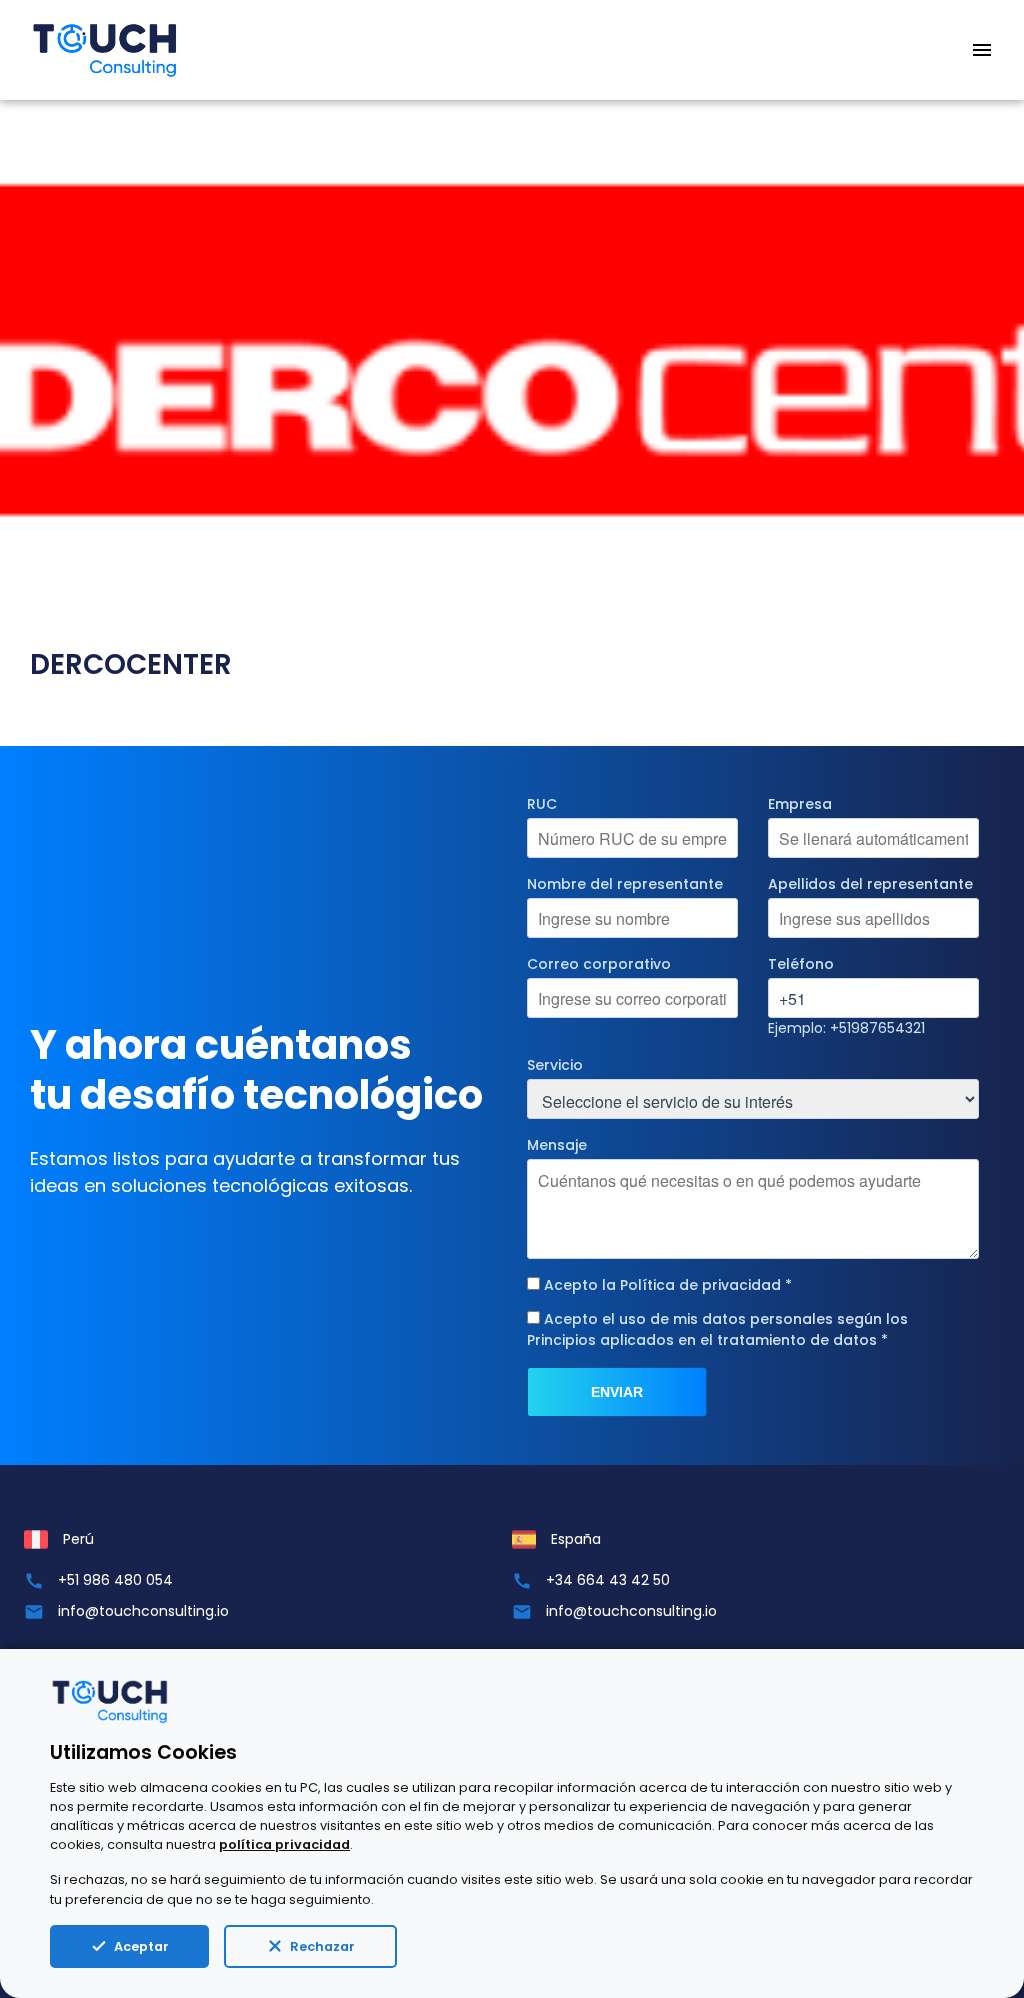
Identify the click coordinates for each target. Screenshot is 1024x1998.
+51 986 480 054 (115, 1580)
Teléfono (801, 964)
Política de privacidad (700, 1285)
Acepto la (668, 1285)
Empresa (800, 804)
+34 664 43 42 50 (608, 1580)
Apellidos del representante (870, 884)
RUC (542, 804)
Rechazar (322, 1946)
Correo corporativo (599, 964)
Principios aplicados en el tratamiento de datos (702, 1340)
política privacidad (284, 1844)
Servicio (555, 1065)
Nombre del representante (625, 884)
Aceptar (141, 1946)
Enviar (617, 1392)
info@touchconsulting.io (143, 1611)
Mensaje (557, 1145)
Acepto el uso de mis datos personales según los (717, 1329)
